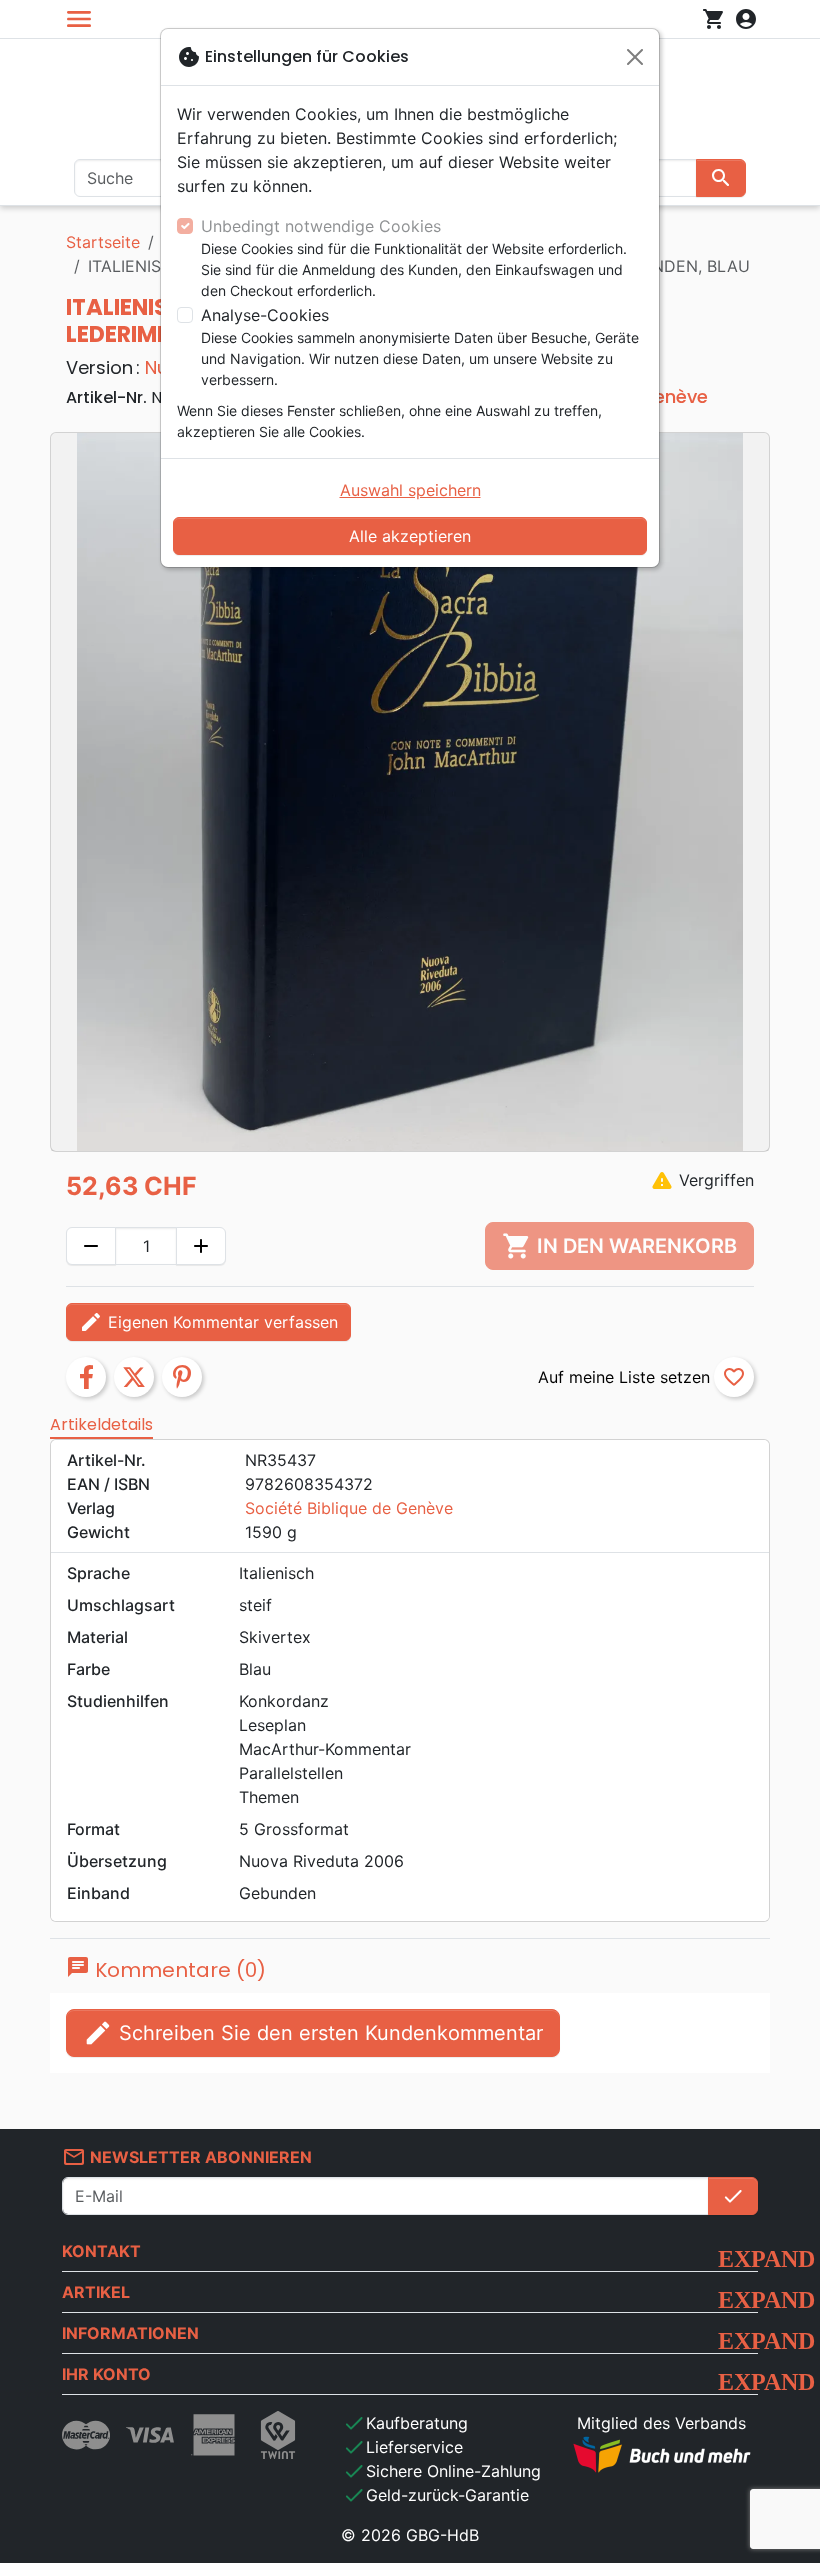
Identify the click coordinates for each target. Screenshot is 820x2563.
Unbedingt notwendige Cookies (321, 226)
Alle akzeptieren (410, 536)
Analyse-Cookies (265, 315)
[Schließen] (635, 57)
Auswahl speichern (410, 490)
